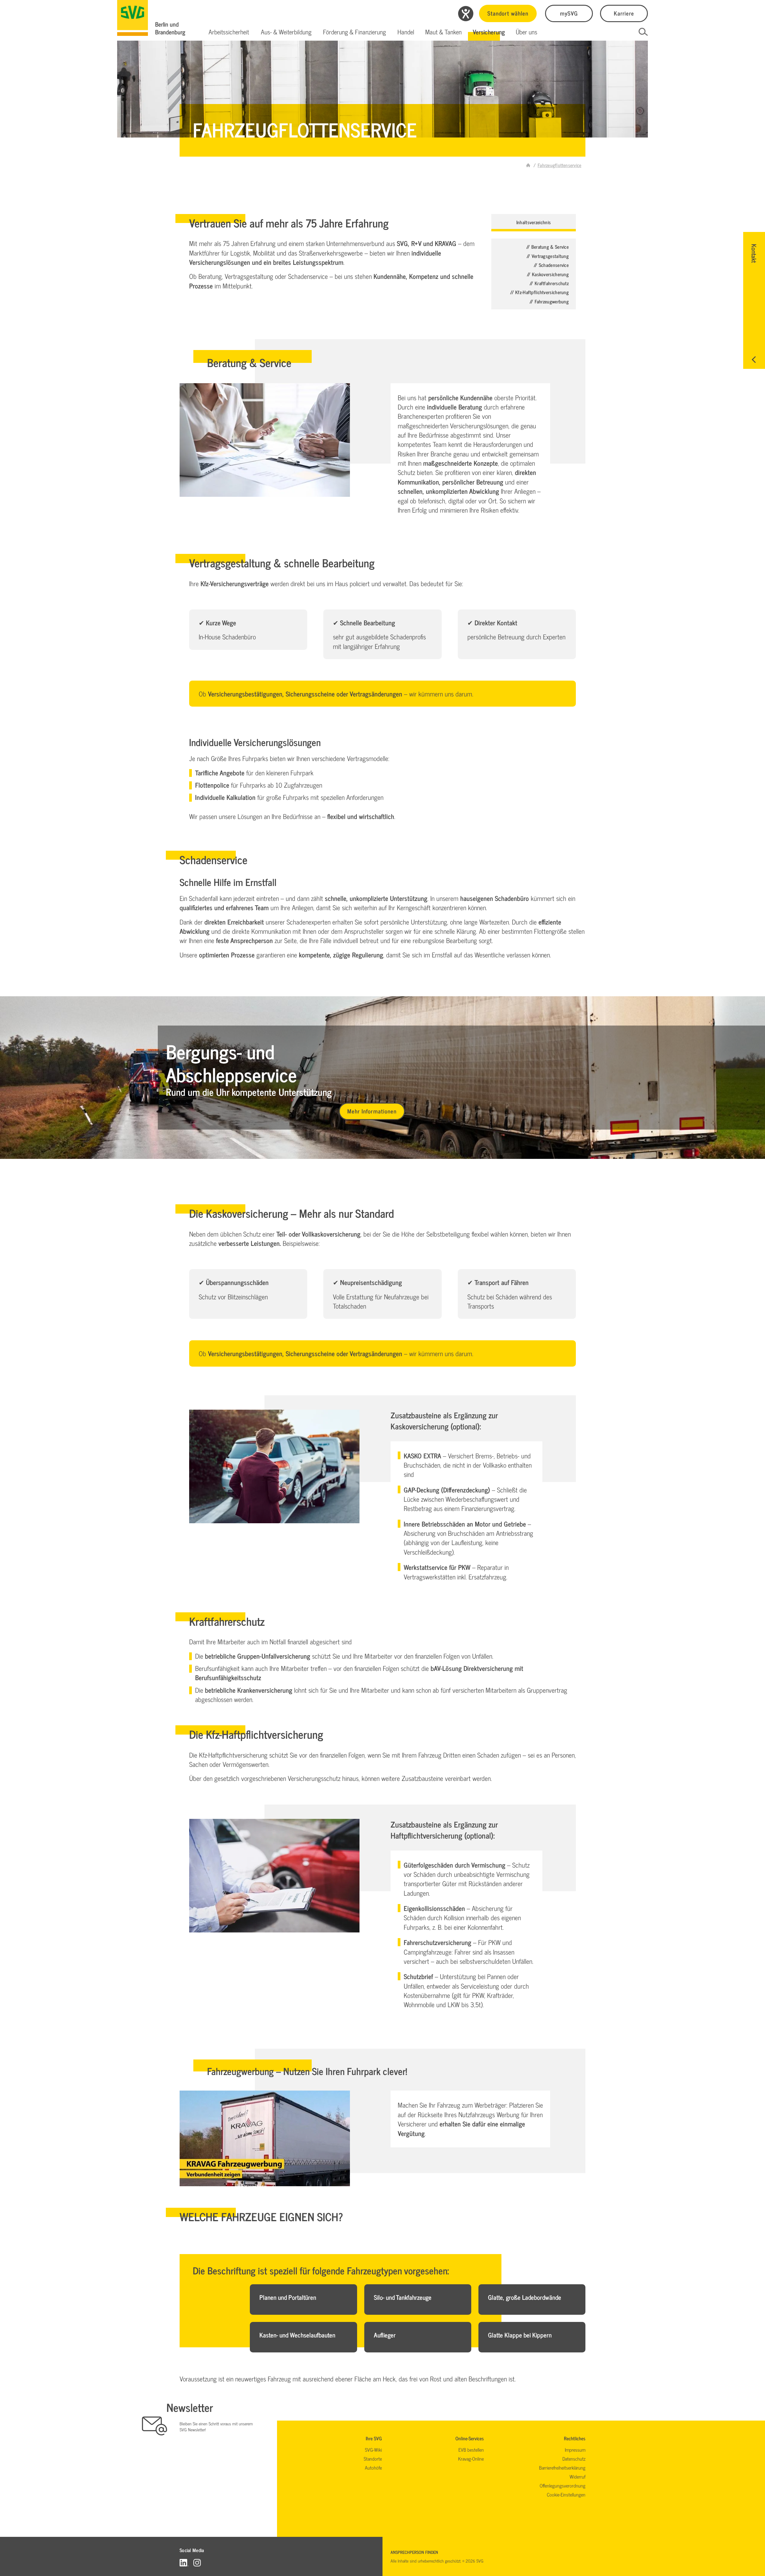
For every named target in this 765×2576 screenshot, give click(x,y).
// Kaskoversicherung (548, 274)
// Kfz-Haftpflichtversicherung (539, 292)
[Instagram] (197, 2562)
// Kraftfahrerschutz (549, 283)
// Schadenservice (551, 265)
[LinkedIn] (184, 2562)
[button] (229, 32)
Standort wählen (508, 13)
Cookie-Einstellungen (566, 2494)
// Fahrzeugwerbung (549, 301)
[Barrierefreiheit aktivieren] (466, 14)
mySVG (569, 13)
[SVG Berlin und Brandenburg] (133, 18)
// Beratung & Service (547, 247)
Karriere (624, 13)
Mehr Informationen (372, 1111)
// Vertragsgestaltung (548, 256)
